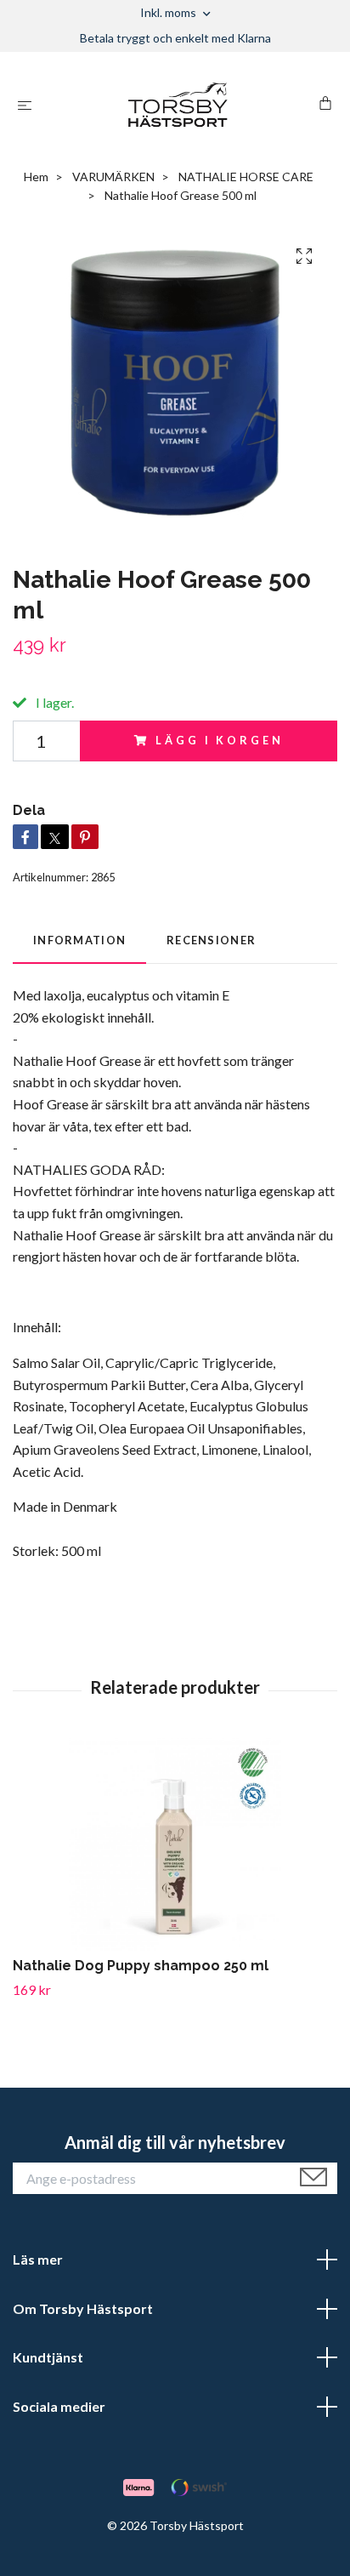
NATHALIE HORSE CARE (246, 177)
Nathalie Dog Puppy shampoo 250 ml (141, 1966)
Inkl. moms (169, 12)
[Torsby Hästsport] (179, 105)
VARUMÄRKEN (113, 177)
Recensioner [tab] (211, 940)
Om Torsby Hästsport (83, 2308)
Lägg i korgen (219, 740)
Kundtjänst (48, 2357)
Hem (36, 177)
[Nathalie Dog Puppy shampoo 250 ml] (175, 1844)
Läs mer (38, 2259)
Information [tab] (79, 940)
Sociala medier (59, 2406)
